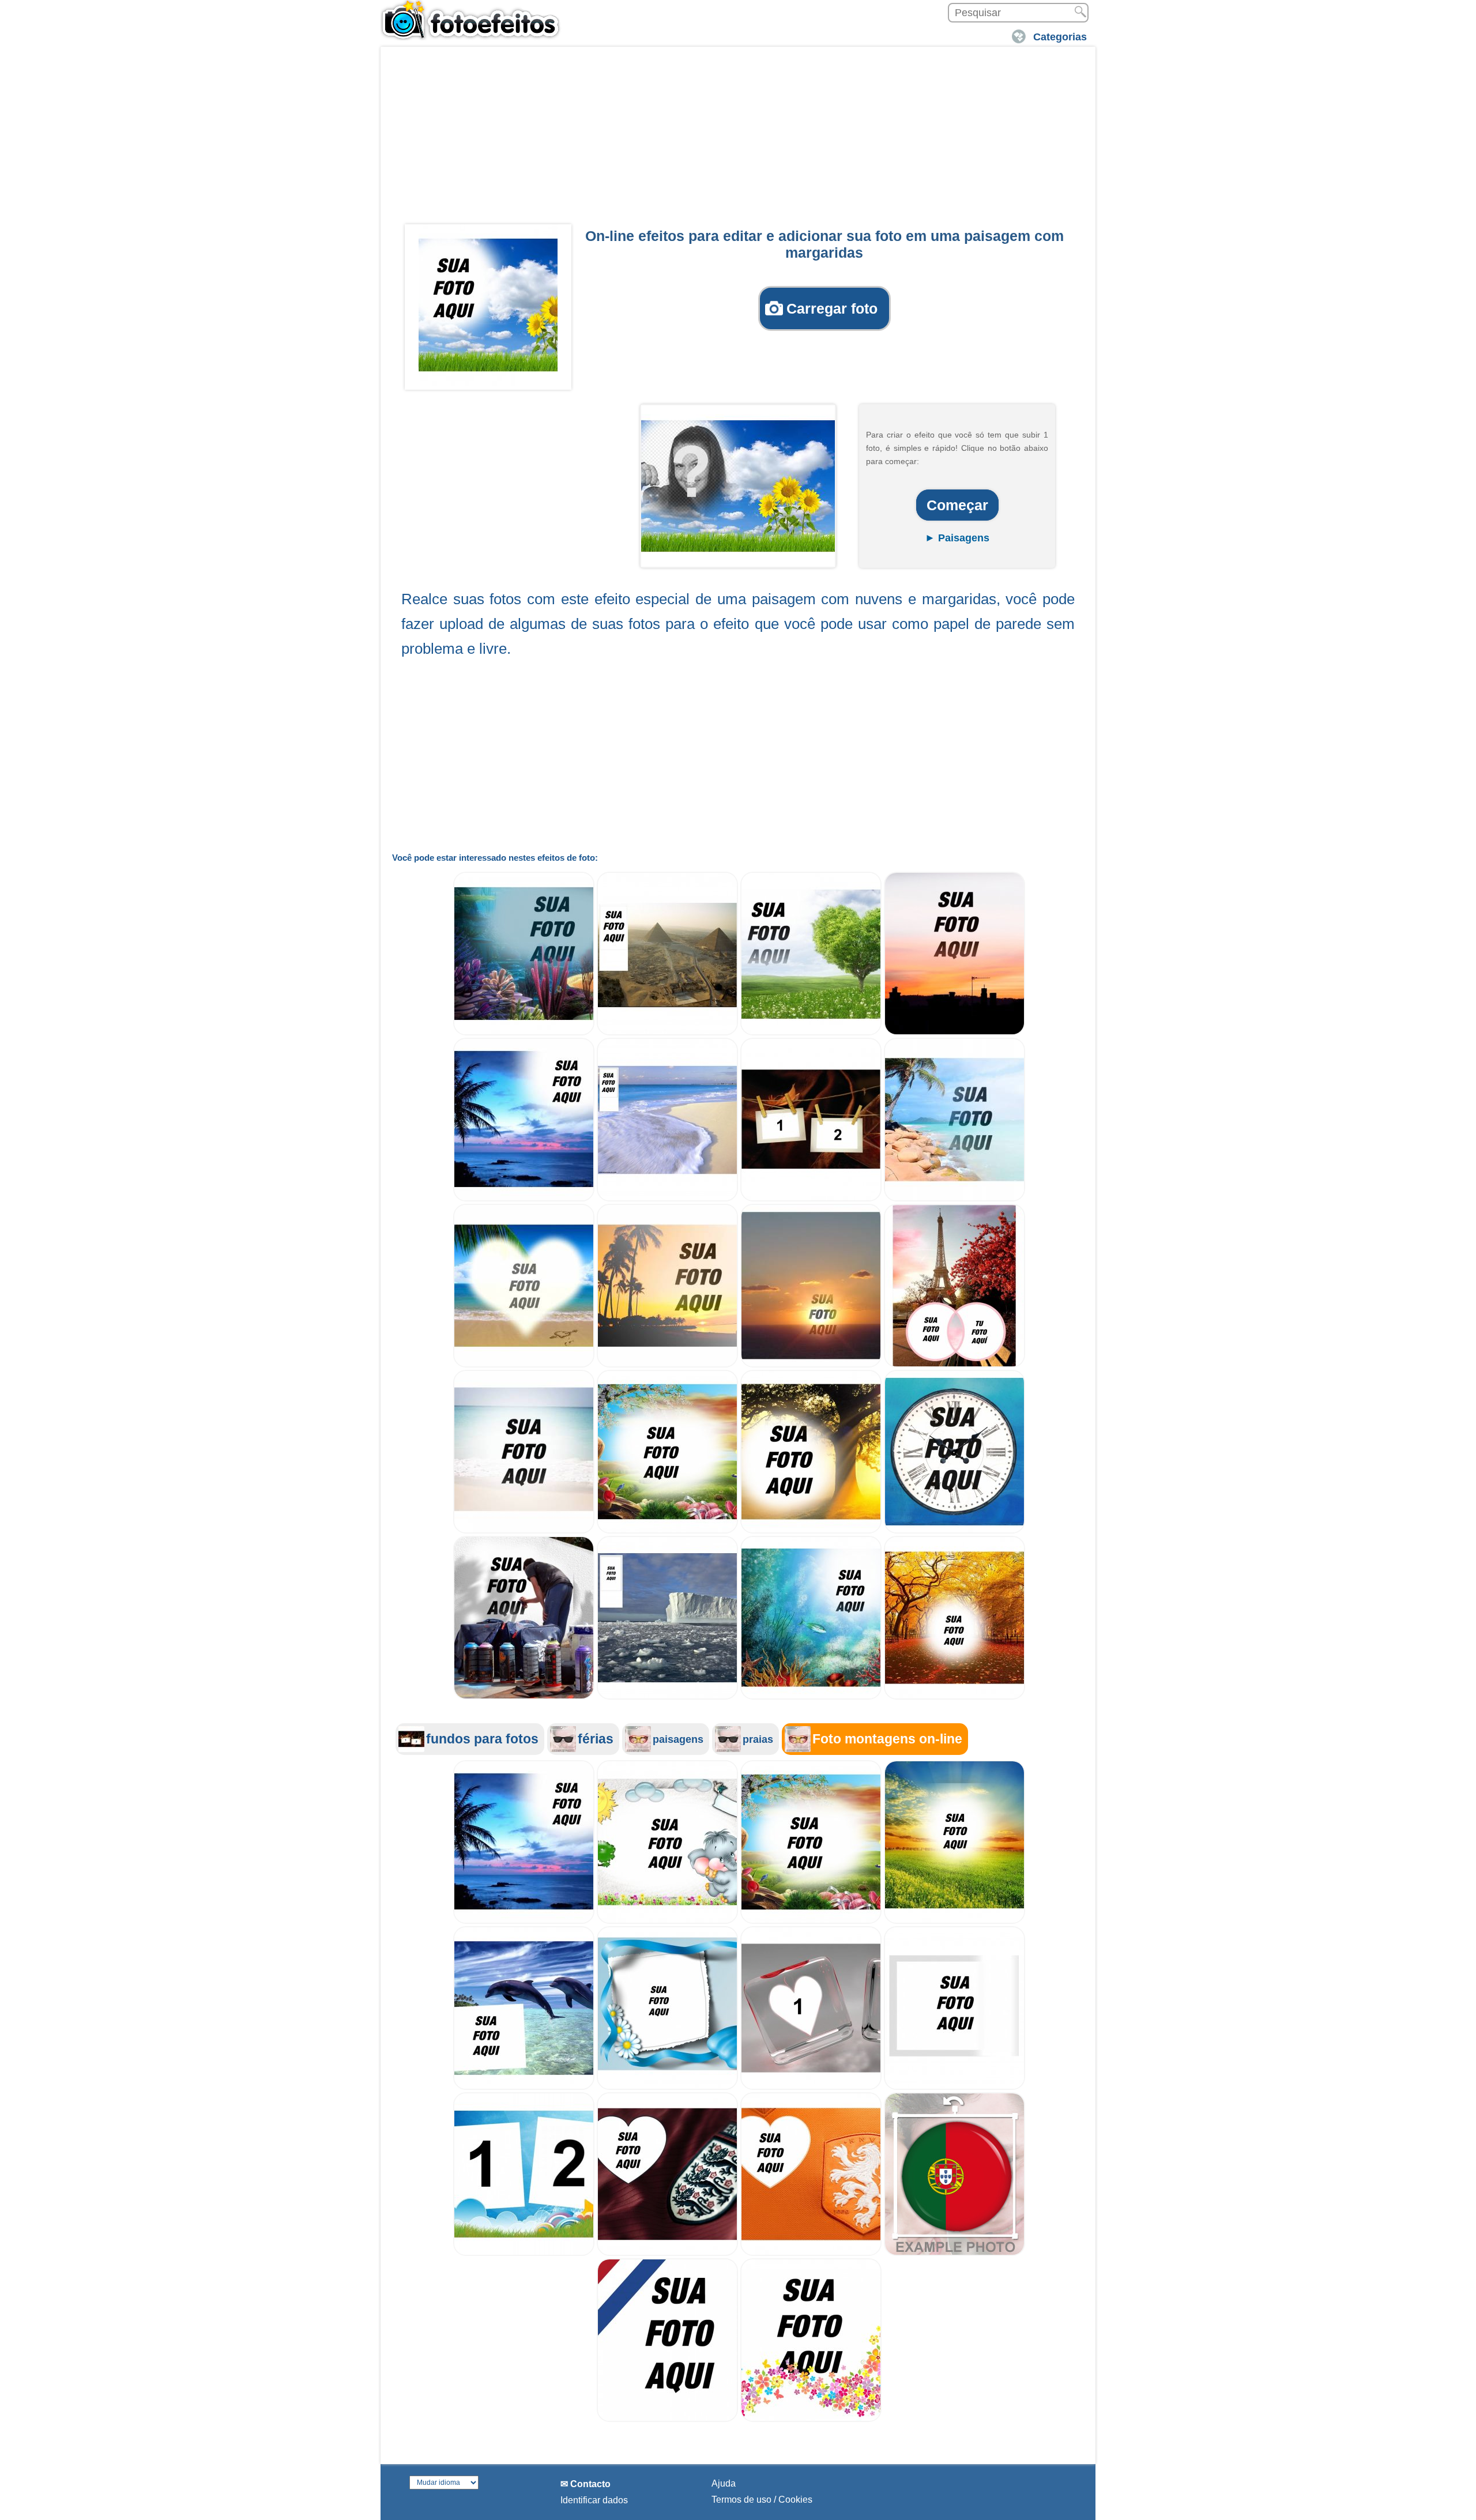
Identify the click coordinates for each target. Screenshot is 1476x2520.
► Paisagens (957, 538)
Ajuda (724, 2483)
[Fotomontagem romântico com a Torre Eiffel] (954, 1364)
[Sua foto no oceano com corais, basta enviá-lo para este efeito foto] (524, 1032)
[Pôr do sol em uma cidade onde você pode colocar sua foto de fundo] (954, 1032)
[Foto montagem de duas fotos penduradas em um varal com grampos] (811, 1198)
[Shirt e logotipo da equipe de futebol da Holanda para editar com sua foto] (811, 2253)
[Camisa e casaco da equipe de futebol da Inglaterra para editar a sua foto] (667, 2253)
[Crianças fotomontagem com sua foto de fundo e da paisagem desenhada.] (667, 1921)
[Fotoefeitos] (476, 20)
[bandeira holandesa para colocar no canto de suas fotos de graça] (667, 2419)
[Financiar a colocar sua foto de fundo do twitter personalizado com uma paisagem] (667, 1696)
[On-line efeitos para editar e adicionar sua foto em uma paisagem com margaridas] (488, 305)
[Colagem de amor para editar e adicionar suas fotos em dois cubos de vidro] (811, 2087)
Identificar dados (594, 2500)
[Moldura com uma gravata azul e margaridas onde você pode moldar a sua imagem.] (667, 2087)
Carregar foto (832, 308)
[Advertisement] (738, 139)
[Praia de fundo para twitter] (667, 1198)
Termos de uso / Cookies (762, 2500)
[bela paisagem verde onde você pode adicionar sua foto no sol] (954, 1921)
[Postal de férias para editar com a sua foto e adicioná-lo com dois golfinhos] (524, 2087)
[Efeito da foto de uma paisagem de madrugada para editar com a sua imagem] (667, 1530)
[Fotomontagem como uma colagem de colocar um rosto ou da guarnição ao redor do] (811, 1364)
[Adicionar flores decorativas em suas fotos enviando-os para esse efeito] (811, 2419)
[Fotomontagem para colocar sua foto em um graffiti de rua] (524, 1696)
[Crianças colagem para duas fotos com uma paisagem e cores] (524, 2253)
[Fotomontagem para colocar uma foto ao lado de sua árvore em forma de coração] (811, 1032)
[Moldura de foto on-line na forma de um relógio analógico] (954, 1530)
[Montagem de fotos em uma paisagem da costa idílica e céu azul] (524, 1198)
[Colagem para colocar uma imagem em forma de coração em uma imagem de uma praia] (524, 1364)
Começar (957, 505)
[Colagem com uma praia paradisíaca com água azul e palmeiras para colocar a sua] (954, 1198)
